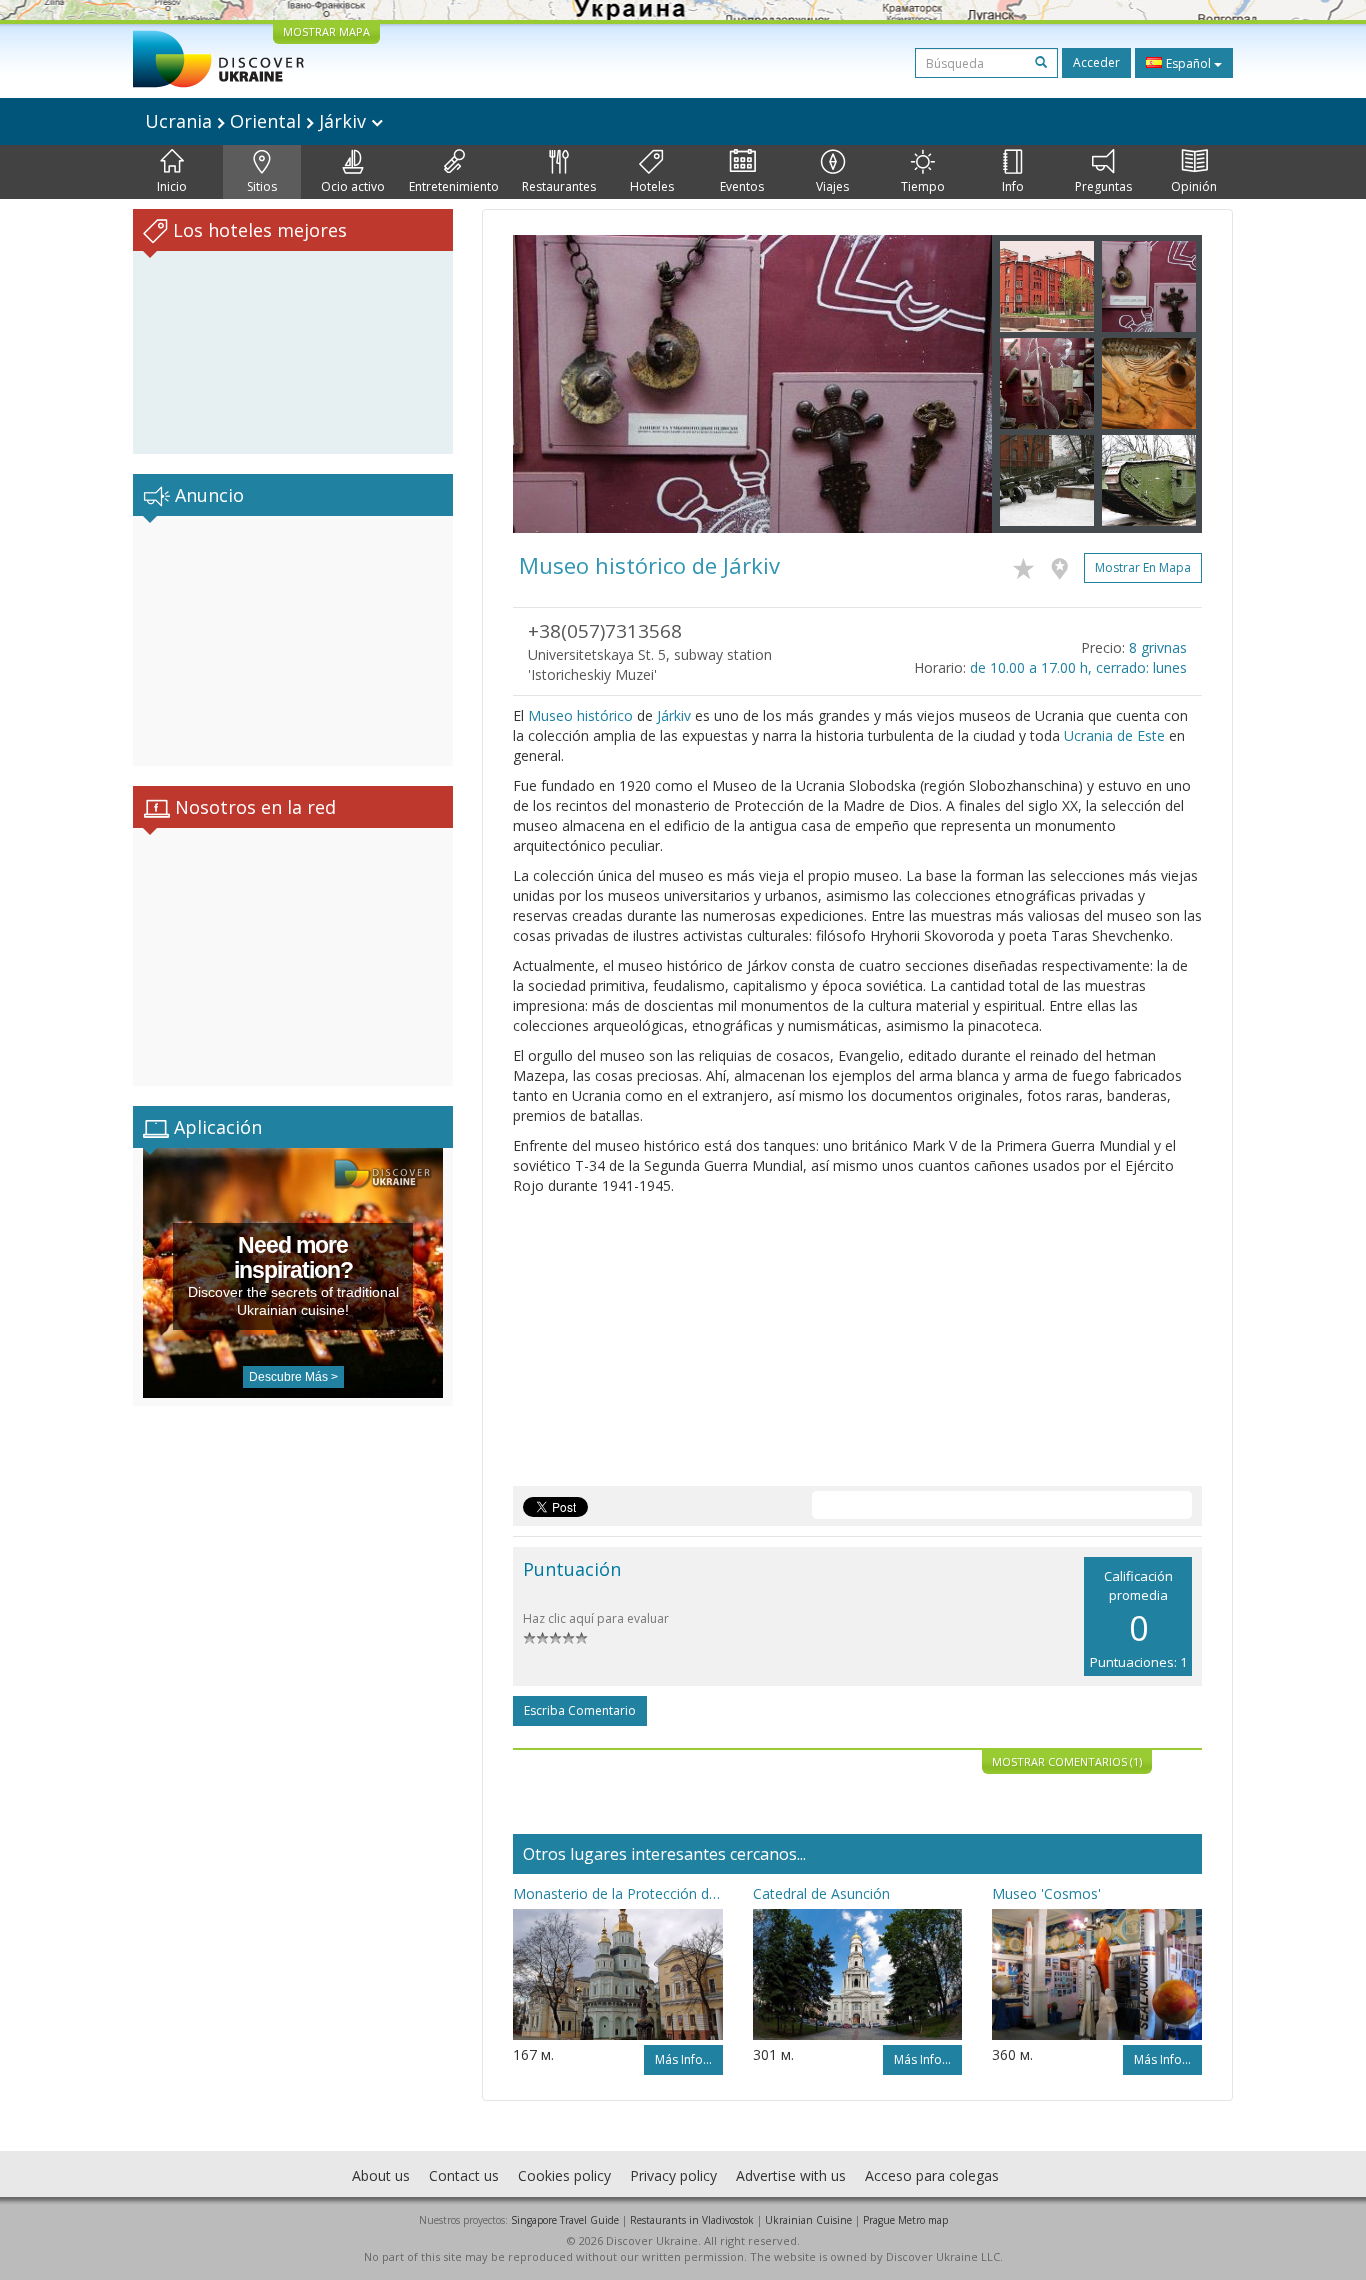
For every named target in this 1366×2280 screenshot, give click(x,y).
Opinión (1194, 186)
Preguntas (1103, 186)
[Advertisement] (293, 641)
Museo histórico (580, 715)
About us (381, 2175)
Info (1013, 186)
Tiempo (923, 186)
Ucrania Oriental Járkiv (258, 121)
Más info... (683, 2059)
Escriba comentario (580, 1710)
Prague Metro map (905, 2220)
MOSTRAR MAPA (326, 31)
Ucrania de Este (1114, 735)
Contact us (464, 2175)
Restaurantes (559, 186)
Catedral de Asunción (821, 1893)
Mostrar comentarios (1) (1067, 1761)
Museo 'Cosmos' (1046, 1893)
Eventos (742, 186)
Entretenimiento (454, 186)
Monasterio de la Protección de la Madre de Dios (618, 1893)
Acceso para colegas (932, 2175)
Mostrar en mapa (1143, 567)
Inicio (172, 186)
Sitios (262, 186)
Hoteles (652, 186)
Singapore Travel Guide (565, 2220)
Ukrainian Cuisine (808, 2220)
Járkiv (674, 715)
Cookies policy (564, 2175)
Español (1188, 63)
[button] (549, 384)
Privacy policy (673, 2175)
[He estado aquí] (1064, 565)
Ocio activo (353, 186)
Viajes (832, 186)
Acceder (1096, 62)
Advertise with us (791, 2175)
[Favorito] (1028, 565)
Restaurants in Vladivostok (692, 2220)
